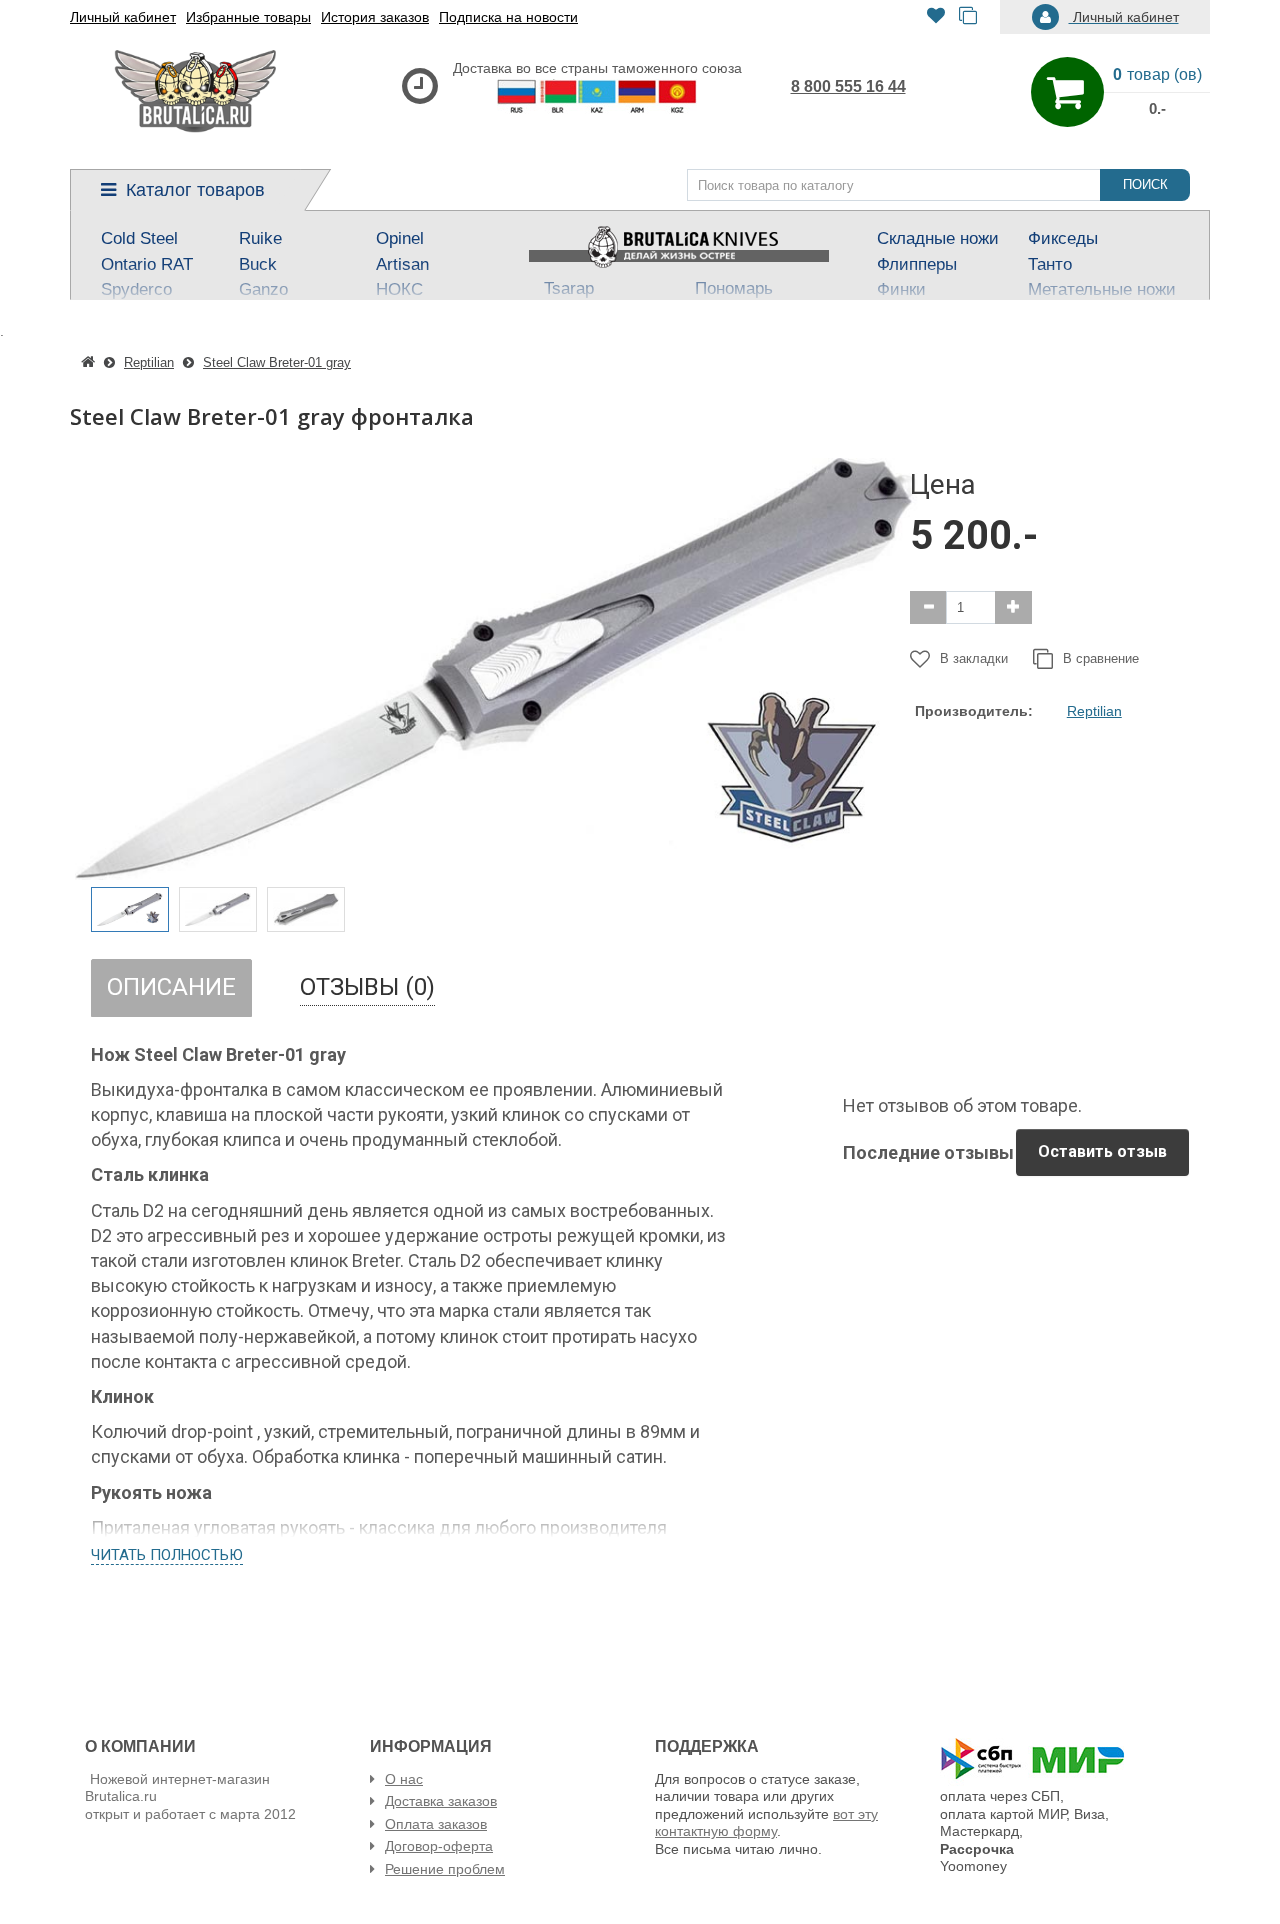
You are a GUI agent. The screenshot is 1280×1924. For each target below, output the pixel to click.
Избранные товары (248, 17)
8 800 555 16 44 (848, 86)
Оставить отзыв (1102, 1151)
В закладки (974, 658)
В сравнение (1101, 658)
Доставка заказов (441, 1801)
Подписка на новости (508, 17)
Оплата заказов (436, 1824)
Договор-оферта (439, 1846)
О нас (404, 1779)
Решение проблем (445, 1869)
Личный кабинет (123, 17)
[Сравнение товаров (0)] (968, 17)
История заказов (375, 17)
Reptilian (1094, 711)
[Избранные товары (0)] (936, 17)
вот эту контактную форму (766, 1823)
